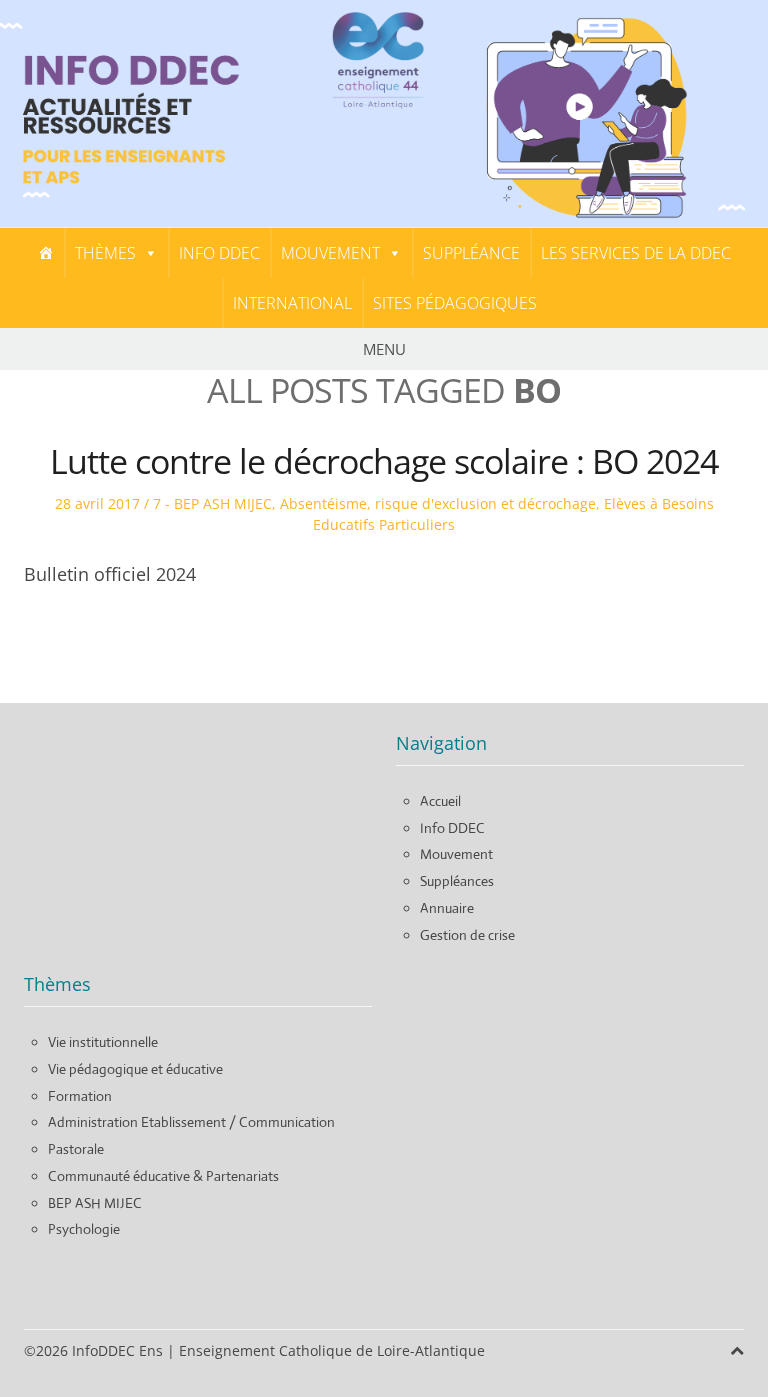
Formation (80, 1096)
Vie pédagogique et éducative (135, 1069)
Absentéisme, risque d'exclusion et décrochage (438, 503)
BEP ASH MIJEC (95, 1203)
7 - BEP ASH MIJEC (212, 503)
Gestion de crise (467, 935)
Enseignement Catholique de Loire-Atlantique (332, 1350)
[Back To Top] (737, 1350)
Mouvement (330, 253)
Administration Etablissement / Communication (191, 1122)
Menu (384, 349)
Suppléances (457, 881)
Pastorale (76, 1149)
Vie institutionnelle (103, 1042)
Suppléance (471, 253)
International (292, 303)
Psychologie (84, 1229)
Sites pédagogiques (455, 303)
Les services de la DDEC (636, 253)
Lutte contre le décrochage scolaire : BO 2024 (384, 461)
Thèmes (105, 253)
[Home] (46, 253)
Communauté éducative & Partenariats (163, 1176)
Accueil (440, 801)
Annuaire (447, 908)
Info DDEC (219, 253)
